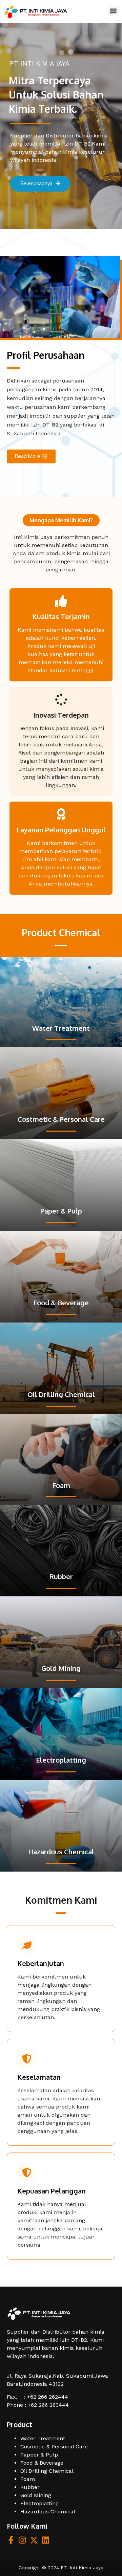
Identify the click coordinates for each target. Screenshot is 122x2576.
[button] (113, 11)
